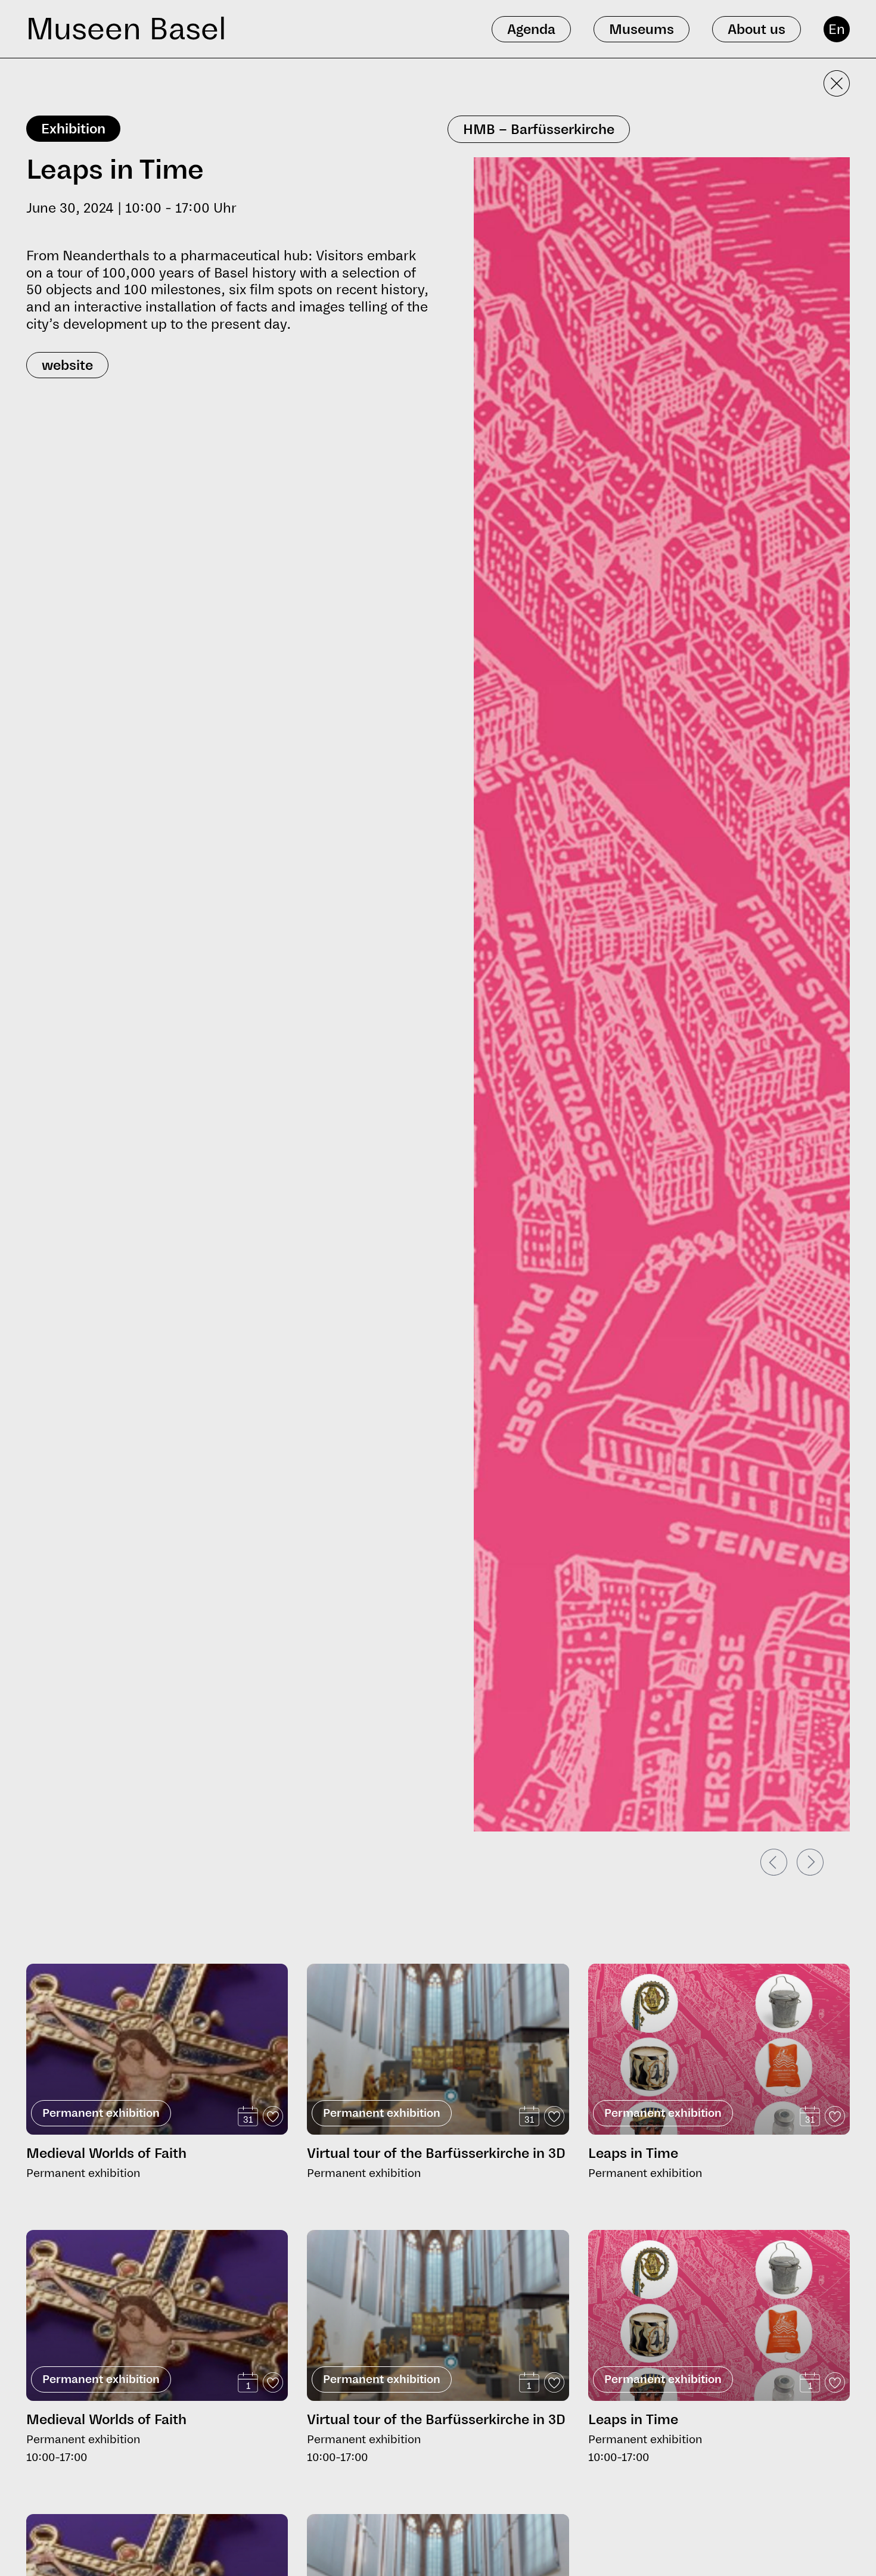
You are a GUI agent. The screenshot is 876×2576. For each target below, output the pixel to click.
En (837, 29)
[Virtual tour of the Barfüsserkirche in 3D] (438, 2049)
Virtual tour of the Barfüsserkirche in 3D (436, 2153)
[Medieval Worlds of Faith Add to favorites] (273, 2116)
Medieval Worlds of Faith (106, 2153)
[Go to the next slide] (810, 1862)
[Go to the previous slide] (774, 1862)
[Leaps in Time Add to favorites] (835, 2116)
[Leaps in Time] (719, 2068)
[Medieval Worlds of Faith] (157, 2049)
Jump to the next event (76, 1959)
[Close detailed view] (837, 83)
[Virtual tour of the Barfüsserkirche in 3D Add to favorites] (554, 2116)
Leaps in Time (633, 2153)
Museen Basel (126, 29)
